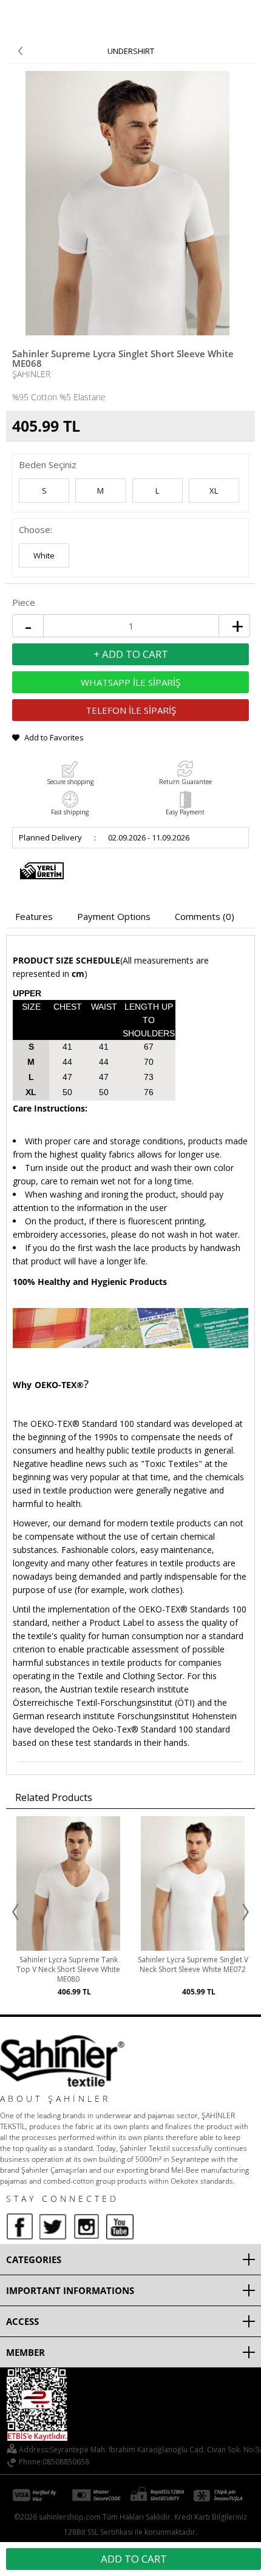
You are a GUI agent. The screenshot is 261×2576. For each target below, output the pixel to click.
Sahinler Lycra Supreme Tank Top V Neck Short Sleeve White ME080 (68, 1970)
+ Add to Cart (131, 654)
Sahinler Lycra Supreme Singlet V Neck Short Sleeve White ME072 (193, 1965)
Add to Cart (134, 2559)
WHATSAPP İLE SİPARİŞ (130, 682)
